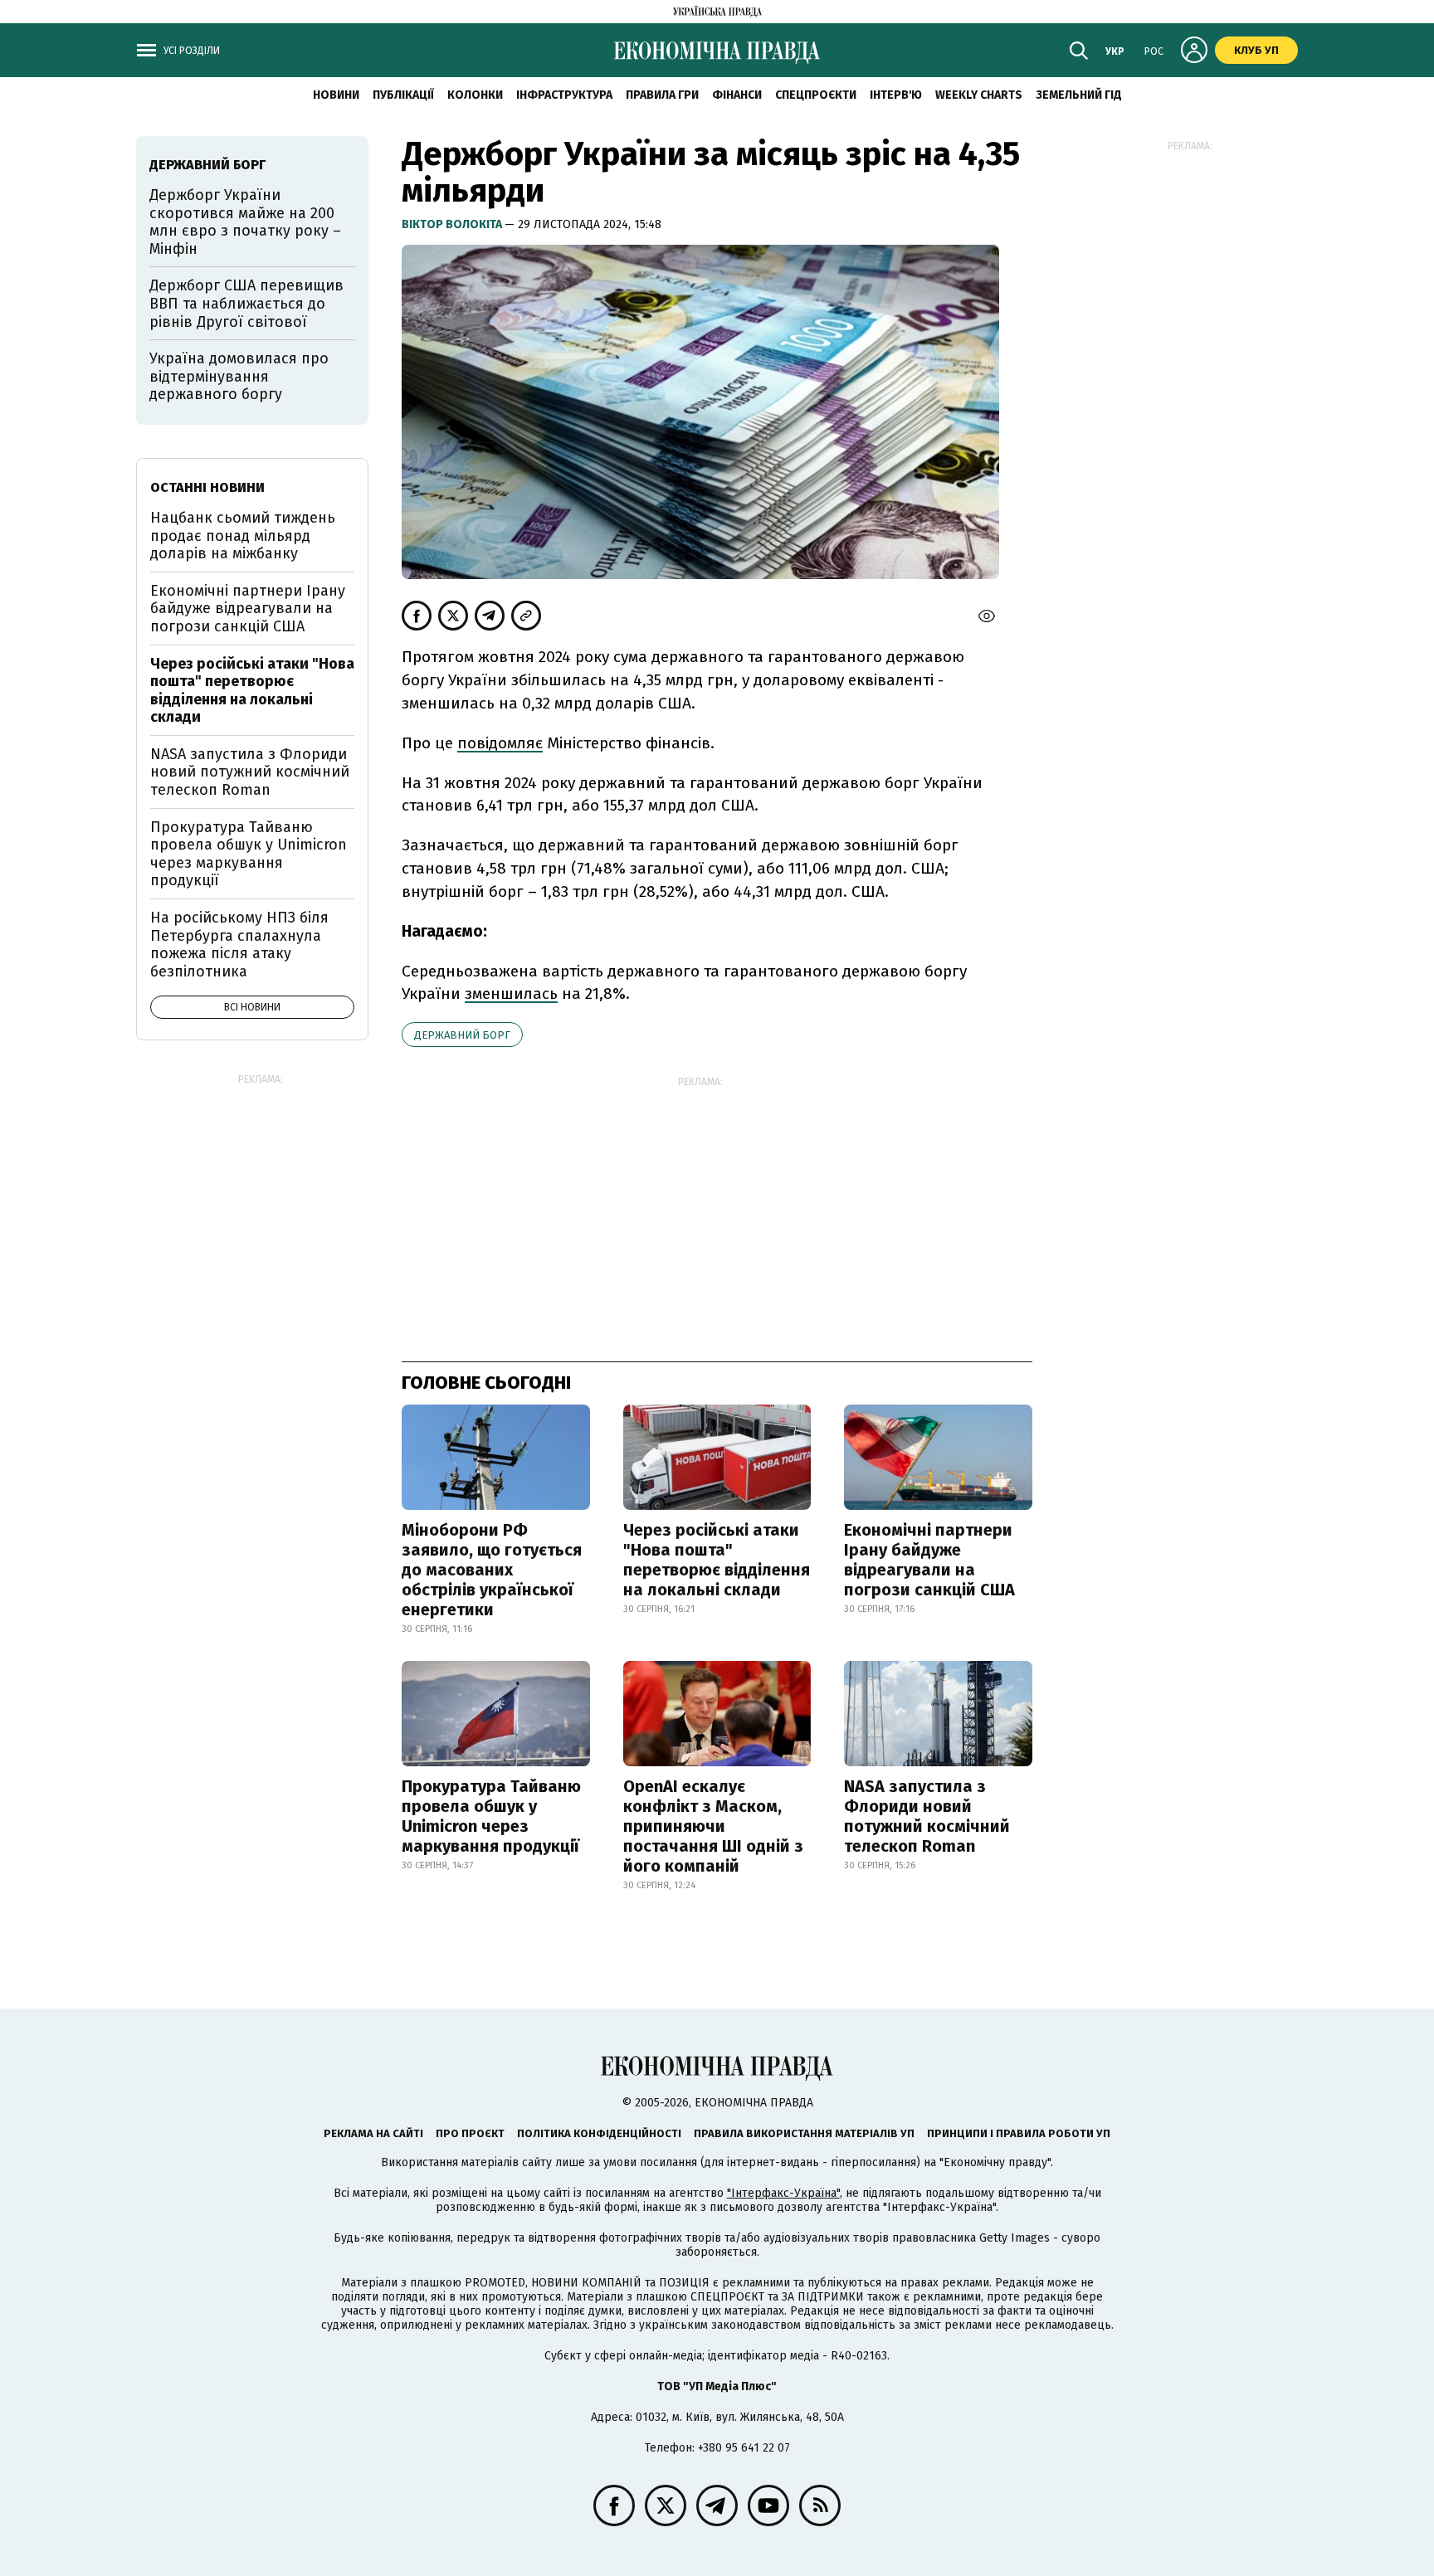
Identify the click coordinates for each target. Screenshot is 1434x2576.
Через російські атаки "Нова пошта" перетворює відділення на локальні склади (717, 1560)
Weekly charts (979, 95)
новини (336, 95)
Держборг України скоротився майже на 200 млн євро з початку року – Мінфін (245, 222)
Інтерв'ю (896, 95)
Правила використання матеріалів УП (804, 2133)
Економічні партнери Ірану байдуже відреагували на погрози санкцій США (929, 1560)
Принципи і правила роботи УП (1019, 2133)
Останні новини (207, 487)
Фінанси (737, 95)
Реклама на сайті (373, 2133)
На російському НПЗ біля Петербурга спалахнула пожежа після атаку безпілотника (239, 945)
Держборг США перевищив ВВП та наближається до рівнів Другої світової (246, 303)
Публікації (403, 95)
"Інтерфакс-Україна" (783, 2193)
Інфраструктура (564, 95)
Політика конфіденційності (599, 2133)
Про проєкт (470, 2133)
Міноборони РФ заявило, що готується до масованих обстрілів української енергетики (492, 1570)
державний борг (462, 1035)
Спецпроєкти (816, 95)
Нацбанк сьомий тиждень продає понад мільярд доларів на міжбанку (243, 536)
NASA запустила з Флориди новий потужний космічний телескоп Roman (927, 1816)
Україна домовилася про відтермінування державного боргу (239, 376)
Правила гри (662, 95)
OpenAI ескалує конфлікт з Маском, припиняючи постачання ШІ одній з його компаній (713, 1826)
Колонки (475, 95)
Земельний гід (1079, 95)
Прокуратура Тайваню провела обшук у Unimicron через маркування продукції (491, 1816)
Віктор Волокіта (453, 224)
